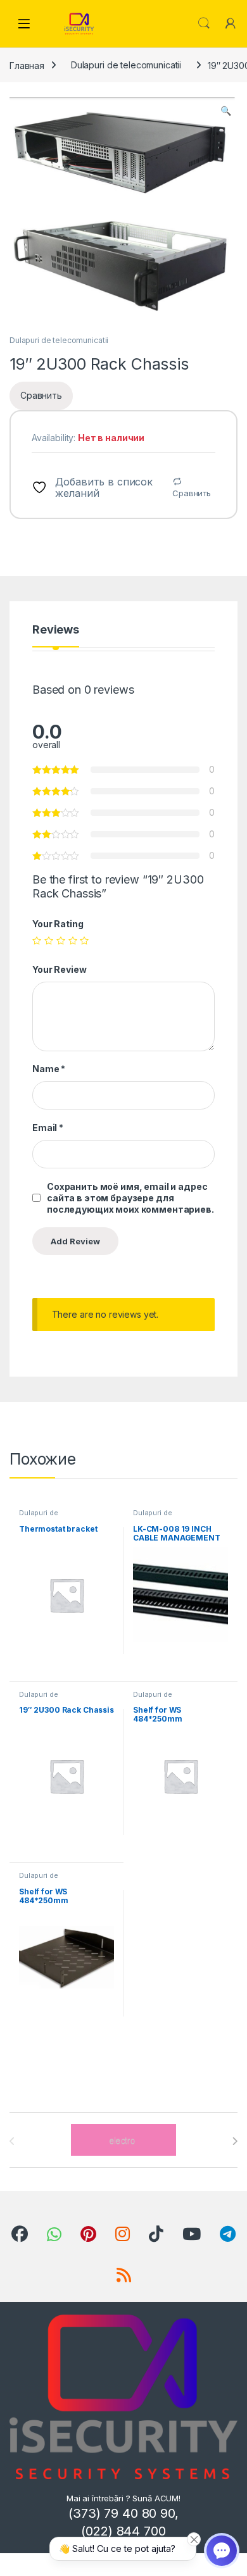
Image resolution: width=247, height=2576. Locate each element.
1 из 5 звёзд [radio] (37, 941)
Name (49, 1069)
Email (48, 1128)
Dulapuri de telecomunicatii (126, 65)
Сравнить (192, 493)
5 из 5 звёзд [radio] (84, 941)
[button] (226, 111)
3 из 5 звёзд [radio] (61, 941)
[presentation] (235, 2141)
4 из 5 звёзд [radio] (73, 941)
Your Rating (58, 924)
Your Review (59, 969)
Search (204, 23)
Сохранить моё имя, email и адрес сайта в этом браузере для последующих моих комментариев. (130, 1198)
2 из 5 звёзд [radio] (49, 941)
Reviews (56, 630)
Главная (27, 65)
